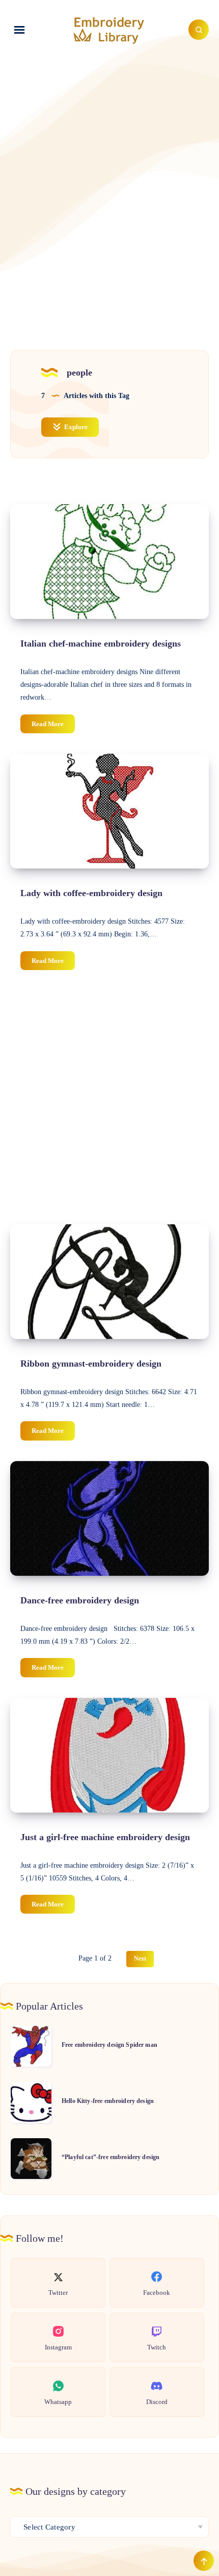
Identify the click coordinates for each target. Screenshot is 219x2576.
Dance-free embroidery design (80, 1600)
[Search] (199, 30)
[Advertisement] (109, 184)
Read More (53, 726)
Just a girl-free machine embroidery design (105, 1837)
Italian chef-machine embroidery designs (101, 643)
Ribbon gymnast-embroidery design (91, 1364)
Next (140, 1959)
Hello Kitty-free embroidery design (108, 2101)
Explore (75, 427)
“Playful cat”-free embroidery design (111, 2157)
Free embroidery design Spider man (109, 2045)
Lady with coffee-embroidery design (91, 893)
